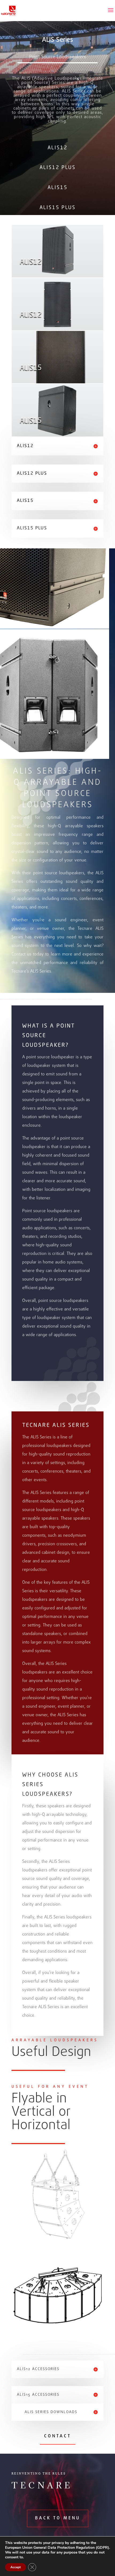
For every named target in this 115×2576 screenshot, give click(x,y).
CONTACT (58, 2436)
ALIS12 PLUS (58, 168)
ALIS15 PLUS (58, 208)
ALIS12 (58, 148)
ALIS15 (58, 188)
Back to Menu (58, 2518)
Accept (16, 2567)
